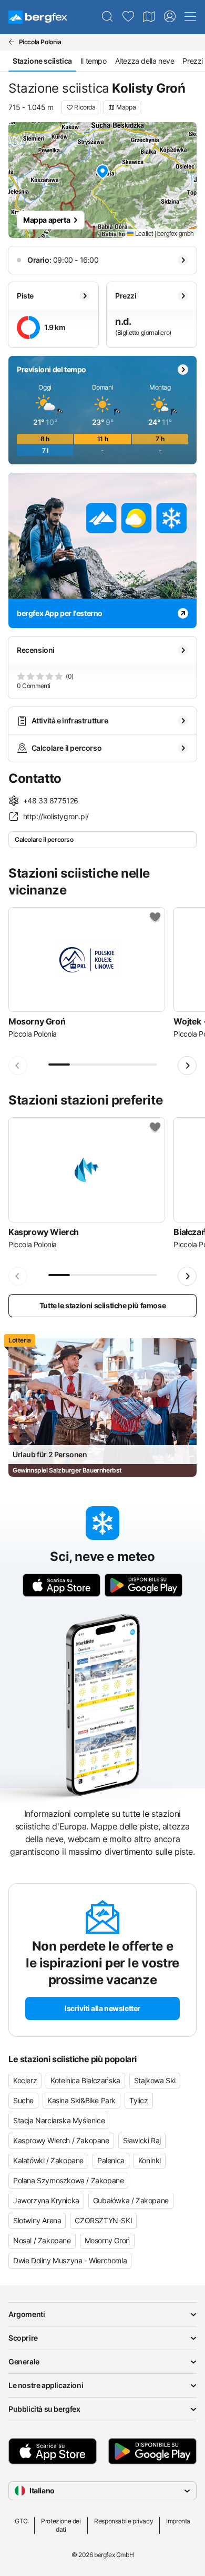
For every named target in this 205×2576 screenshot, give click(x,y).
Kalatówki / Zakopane (48, 2160)
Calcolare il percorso (44, 839)
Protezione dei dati (61, 2525)
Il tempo (94, 61)
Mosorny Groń (107, 2240)
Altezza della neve (145, 61)
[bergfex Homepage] (38, 17)
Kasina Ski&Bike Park (81, 2100)
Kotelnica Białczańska (85, 2080)
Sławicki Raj (142, 2140)
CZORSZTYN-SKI (103, 2220)
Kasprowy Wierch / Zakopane (61, 2140)
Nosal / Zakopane (42, 2240)
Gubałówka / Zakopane (131, 2200)
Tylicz (139, 2100)
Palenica (111, 2160)
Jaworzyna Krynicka (46, 2200)
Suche (23, 2100)
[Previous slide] (18, 1066)
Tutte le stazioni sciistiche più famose (102, 1305)
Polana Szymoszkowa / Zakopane (68, 2180)
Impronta (178, 2521)
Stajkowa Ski (155, 2080)
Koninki (150, 2160)
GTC (21, 2521)
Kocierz (25, 2080)
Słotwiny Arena (37, 2220)
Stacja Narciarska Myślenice (59, 2120)
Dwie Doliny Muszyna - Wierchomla (70, 2260)
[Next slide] (187, 1066)
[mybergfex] (170, 17)
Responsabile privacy (124, 2521)
